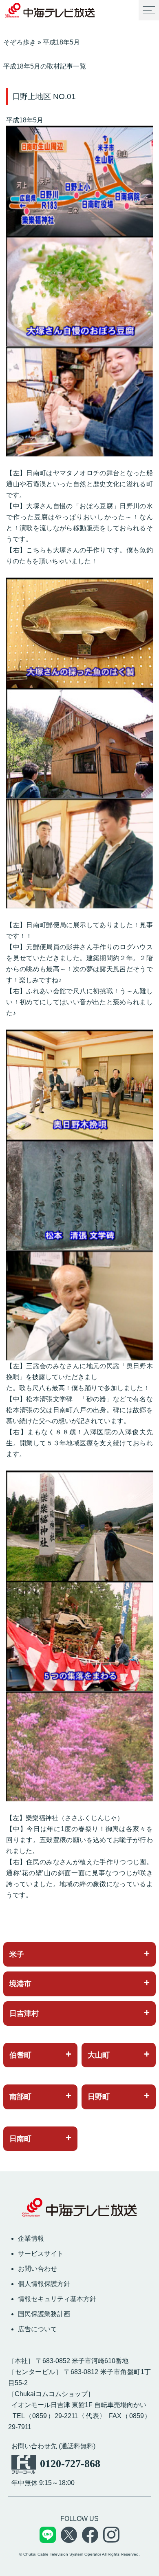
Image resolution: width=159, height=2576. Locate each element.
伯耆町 (20, 2055)
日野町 (99, 2097)
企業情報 (31, 2238)
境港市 (20, 1984)
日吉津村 (24, 2013)
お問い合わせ (38, 2269)
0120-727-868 (70, 2464)
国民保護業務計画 (44, 2314)
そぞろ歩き (20, 42)
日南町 (20, 2139)
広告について (38, 2329)
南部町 (20, 2097)
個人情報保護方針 (44, 2284)
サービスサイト (41, 2254)
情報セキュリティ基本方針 (57, 2299)
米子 (17, 1954)
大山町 (99, 2055)
